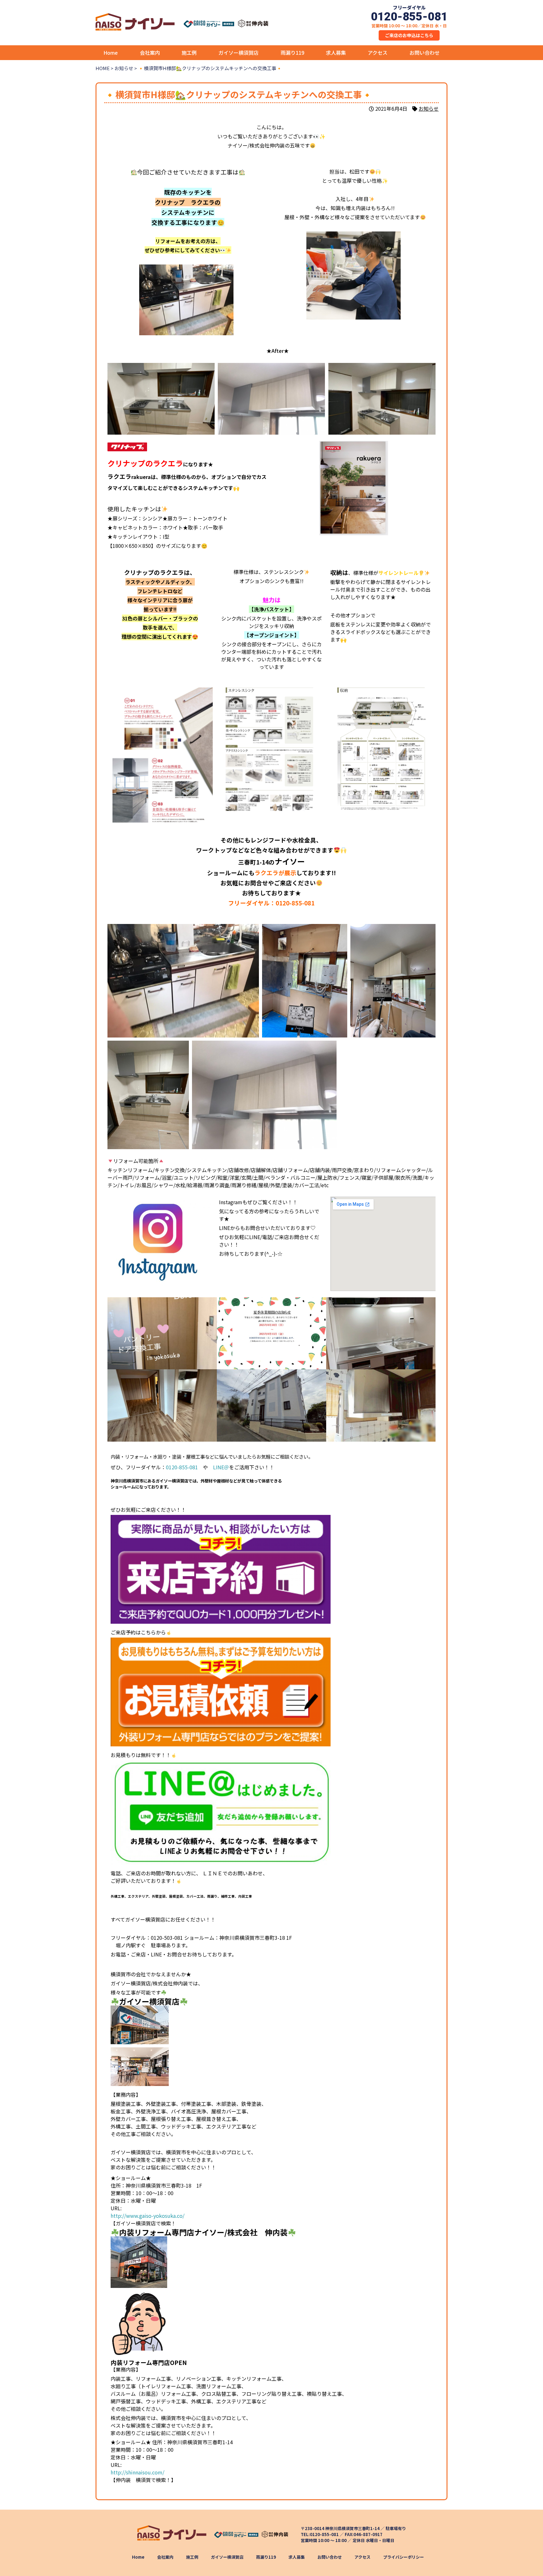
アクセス (378, 53)
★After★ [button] (277, 351)
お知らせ (429, 108)
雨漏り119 (292, 53)
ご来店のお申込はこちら (409, 35)
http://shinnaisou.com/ (137, 2472)
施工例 (189, 53)
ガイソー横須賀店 (239, 53)
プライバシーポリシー (403, 2557)
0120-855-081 (295, 903)
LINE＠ (221, 1467)
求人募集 (336, 53)
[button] (254, 351)
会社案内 (150, 53)
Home (111, 53)
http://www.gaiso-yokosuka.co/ (148, 2216)
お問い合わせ (425, 53)
